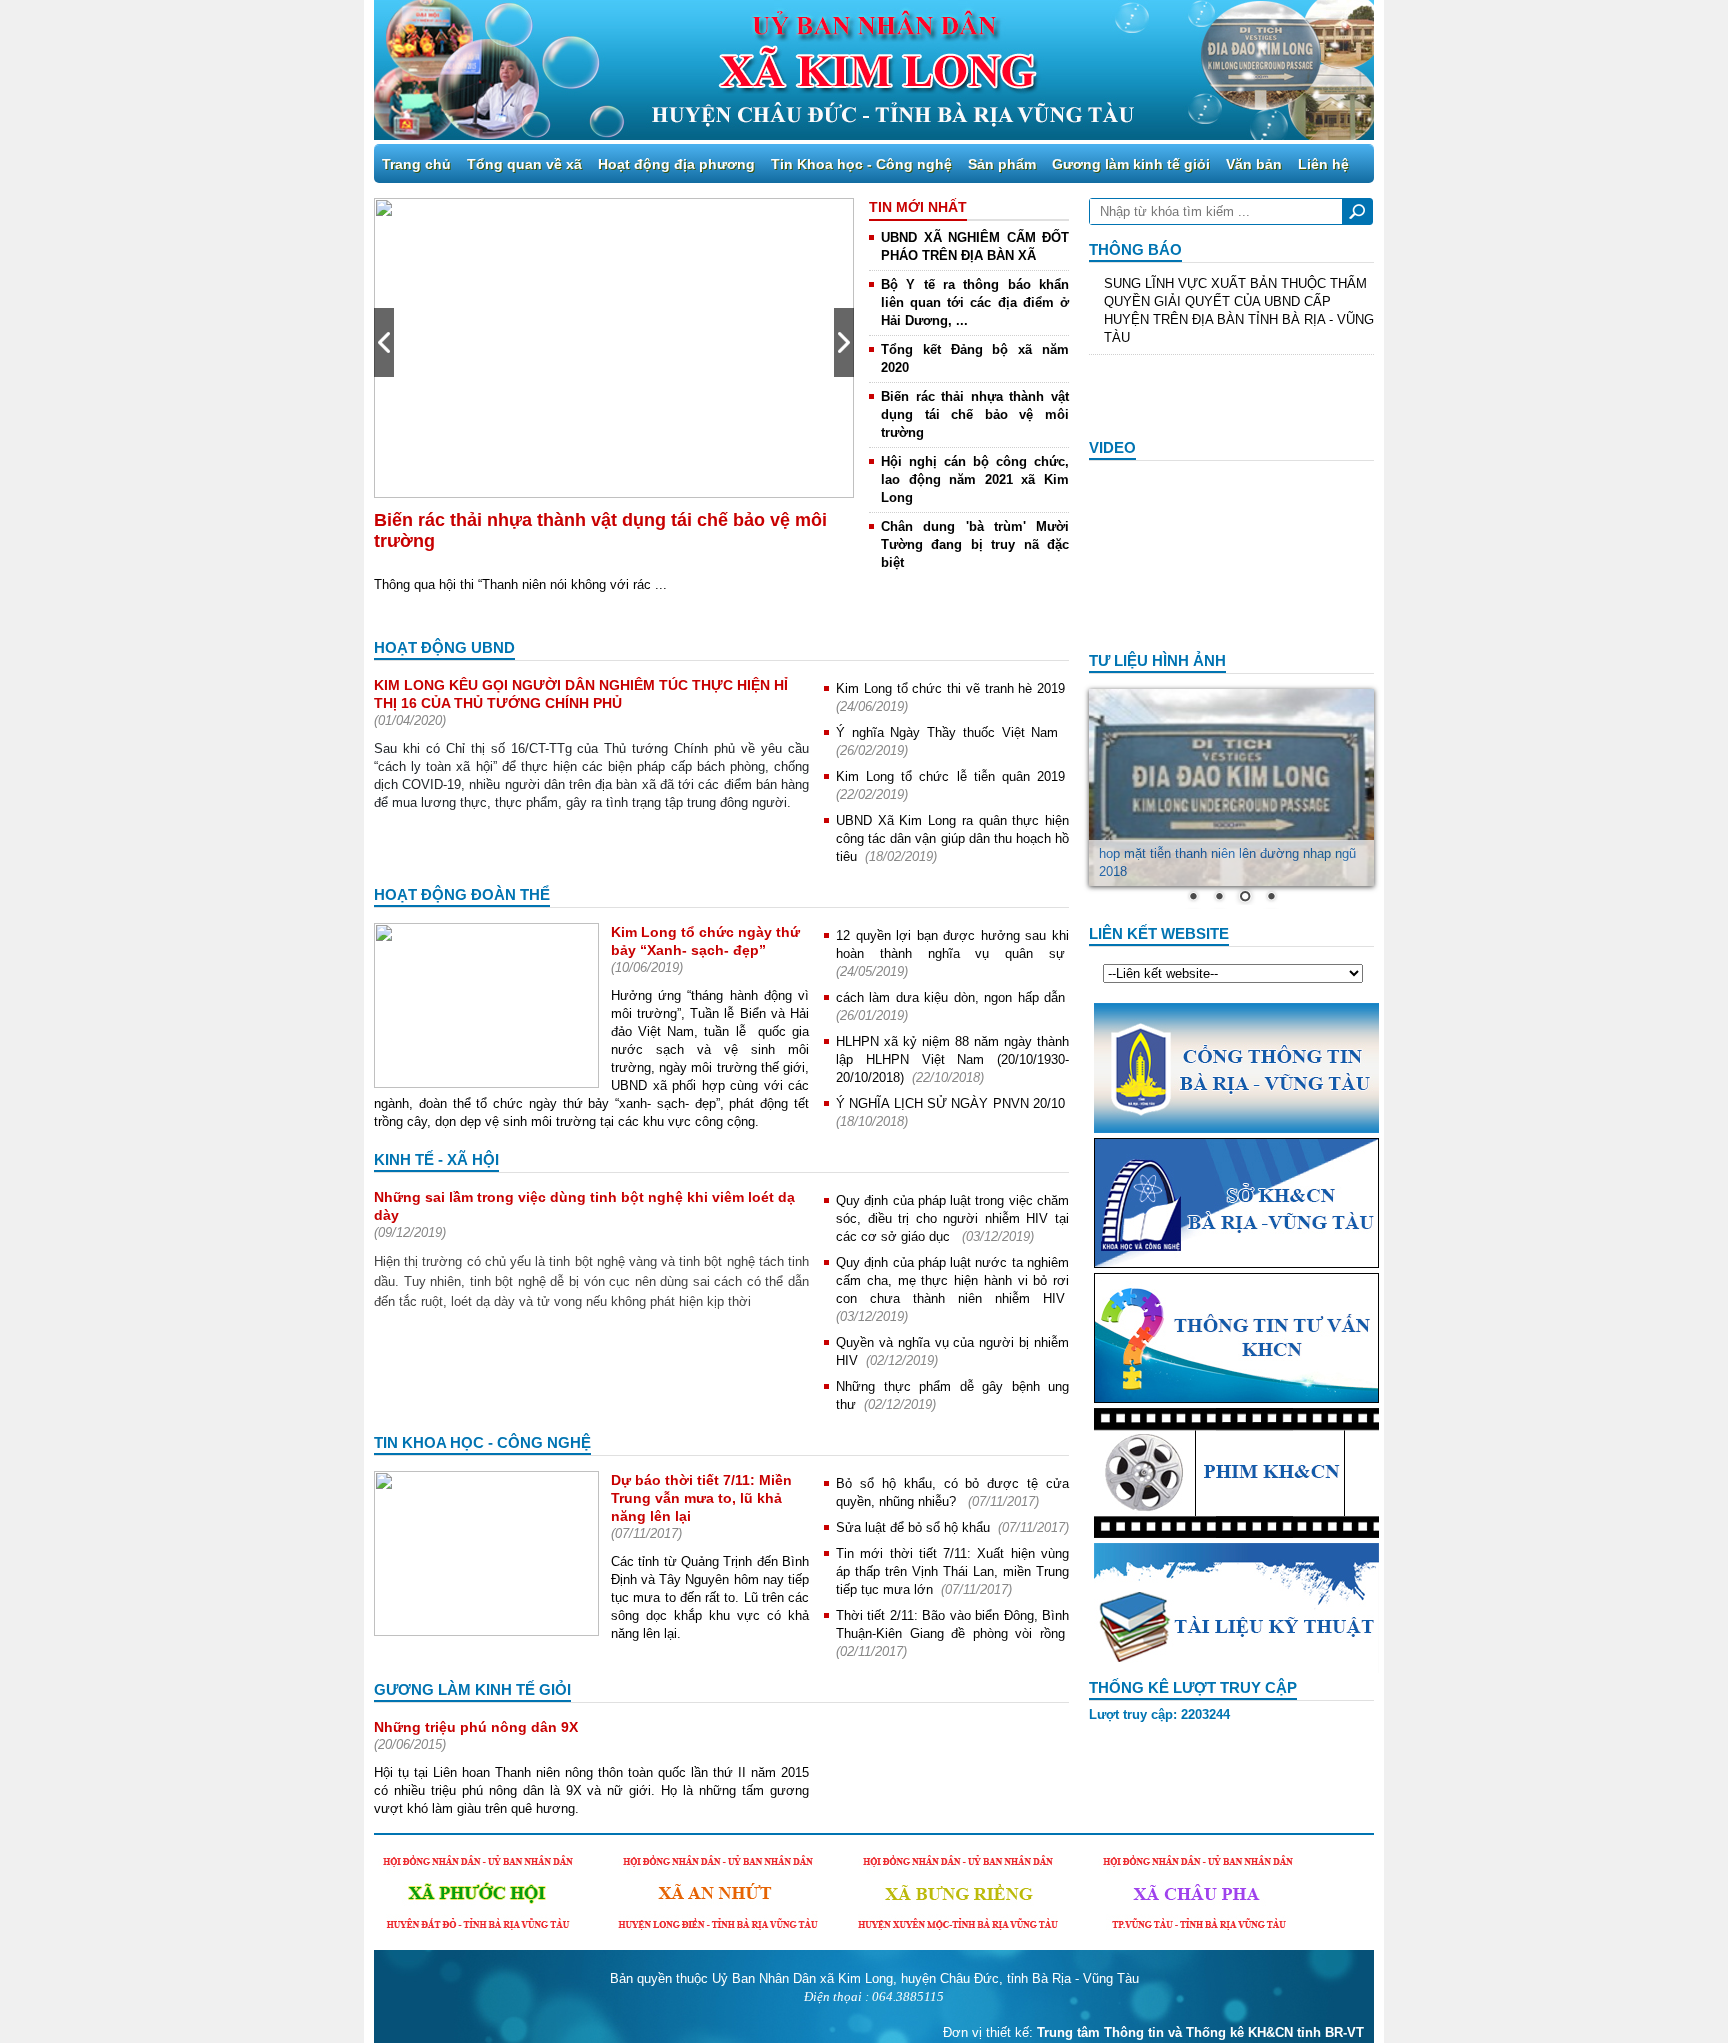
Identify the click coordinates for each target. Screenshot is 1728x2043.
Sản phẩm (1002, 164)
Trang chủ (416, 164)
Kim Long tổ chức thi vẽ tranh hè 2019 (950, 688)
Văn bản (1254, 164)
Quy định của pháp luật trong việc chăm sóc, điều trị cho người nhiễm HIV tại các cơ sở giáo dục (952, 1218)
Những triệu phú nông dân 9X (476, 1727)
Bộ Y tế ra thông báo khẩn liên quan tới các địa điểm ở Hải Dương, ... (975, 302)
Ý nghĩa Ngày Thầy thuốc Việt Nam (950, 732)
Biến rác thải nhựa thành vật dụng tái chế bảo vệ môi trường (975, 414)
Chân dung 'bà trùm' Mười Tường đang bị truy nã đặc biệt (975, 544)
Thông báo (1135, 249)
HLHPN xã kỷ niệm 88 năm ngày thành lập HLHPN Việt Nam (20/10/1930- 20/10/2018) (952, 1059)
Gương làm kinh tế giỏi (1131, 164)
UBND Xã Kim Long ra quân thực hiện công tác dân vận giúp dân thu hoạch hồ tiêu (952, 838)
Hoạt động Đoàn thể (462, 894)
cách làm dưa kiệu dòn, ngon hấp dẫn (950, 997)
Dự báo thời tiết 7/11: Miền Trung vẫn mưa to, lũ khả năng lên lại (701, 1498)
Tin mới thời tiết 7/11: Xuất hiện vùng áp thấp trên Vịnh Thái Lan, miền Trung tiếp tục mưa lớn (952, 1571)
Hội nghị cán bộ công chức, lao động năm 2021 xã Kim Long (975, 479)
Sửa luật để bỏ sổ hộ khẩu (913, 1527)
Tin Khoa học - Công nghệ (861, 164)
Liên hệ (1323, 164)
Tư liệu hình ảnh (1157, 660)
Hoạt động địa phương (676, 164)
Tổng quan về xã (524, 164)
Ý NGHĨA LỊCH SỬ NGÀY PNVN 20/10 (950, 1103)
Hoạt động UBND (444, 647)
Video (1112, 447)
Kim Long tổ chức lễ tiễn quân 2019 (950, 776)
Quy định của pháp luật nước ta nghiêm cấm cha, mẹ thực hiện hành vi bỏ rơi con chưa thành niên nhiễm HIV (952, 1280)
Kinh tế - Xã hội (436, 1159)
